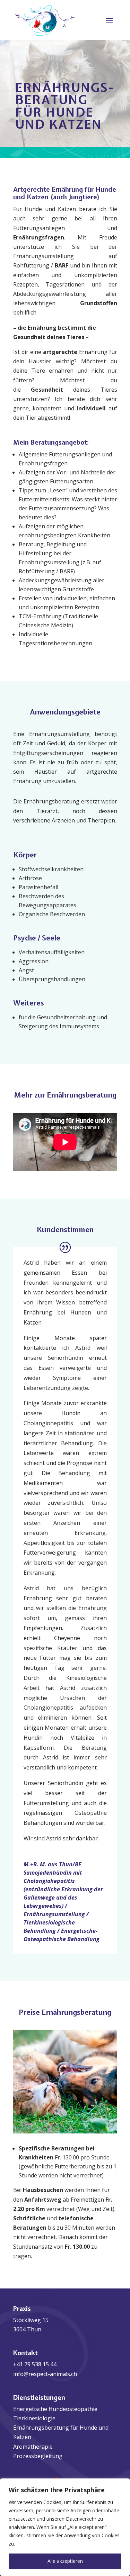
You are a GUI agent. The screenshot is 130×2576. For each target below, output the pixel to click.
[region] (65, 2527)
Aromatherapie (33, 2447)
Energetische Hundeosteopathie (55, 2409)
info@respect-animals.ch (45, 2374)
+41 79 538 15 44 (35, 2364)
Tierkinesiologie (34, 2418)
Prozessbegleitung (38, 2456)
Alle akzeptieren (65, 2561)
